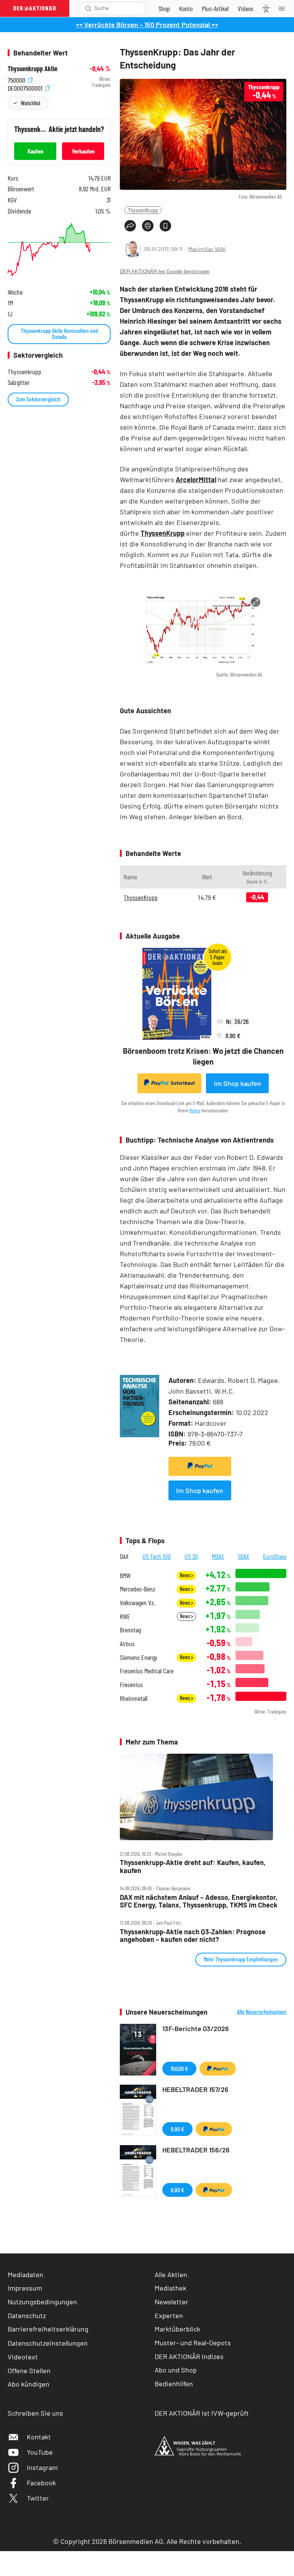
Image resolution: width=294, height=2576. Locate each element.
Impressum (25, 2288)
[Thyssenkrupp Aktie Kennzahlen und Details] (59, 250)
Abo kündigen (29, 2384)
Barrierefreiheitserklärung (48, 2329)
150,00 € (179, 2068)
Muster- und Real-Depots (193, 2343)
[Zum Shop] (164, 8)
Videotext (23, 2357)
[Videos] (246, 8)
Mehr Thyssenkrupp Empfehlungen (241, 1959)
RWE (125, 1617)
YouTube (40, 2452)
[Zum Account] (186, 8)
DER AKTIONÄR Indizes (189, 2356)
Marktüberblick (177, 2329)
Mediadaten (25, 2274)
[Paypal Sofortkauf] (200, 1466)
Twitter (38, 2498)
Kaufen (35, 151)
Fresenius (131, 1685)
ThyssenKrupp (143, 210)
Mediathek (171, 2288)
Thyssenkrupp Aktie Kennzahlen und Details (59, 333)
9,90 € (177, 2129)
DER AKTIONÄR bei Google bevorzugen (165, 271)
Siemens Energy (139, 1657)
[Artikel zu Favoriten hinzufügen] (165, 226)
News (185, 1575)
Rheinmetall (134, 1698)
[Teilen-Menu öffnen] (130, 226)
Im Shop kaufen (238, 1083)
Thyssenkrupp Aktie (33, 69)
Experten (169, 2315)
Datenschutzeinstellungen (48, 2343)
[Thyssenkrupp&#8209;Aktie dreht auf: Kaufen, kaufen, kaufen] (203, 1797)
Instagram (42, 2467)
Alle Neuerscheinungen (262, 2012)
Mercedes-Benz (138, 1589)
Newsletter (171, 2302)
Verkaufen (83, 151)
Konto (195, 1110)
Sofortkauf (183, 1083)
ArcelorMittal (196, 479)
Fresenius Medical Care (147, 1671)
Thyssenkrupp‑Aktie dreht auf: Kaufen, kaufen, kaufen (193, 1866)
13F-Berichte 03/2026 (196, 2028)
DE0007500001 (26, 87)
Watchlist (30, 103)
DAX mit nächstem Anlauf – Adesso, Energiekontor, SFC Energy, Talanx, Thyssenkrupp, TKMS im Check (199, 1901)
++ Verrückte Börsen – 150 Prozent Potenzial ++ (147, 24)
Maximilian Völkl (207, 249)
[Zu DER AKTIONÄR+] (215, 8)
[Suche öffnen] (88, 8)
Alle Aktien (171, 2274)
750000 (17, 79)
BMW (125, 1576)
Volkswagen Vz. (137, 1603)
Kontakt (39, 2437)
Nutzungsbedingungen (42, 2302)
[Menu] (284, 8)
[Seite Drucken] (148, 226)
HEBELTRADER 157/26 (195, 2089)
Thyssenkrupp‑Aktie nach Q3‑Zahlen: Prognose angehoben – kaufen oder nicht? (193, 1936)
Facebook (41, 2483)
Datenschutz (27, 2315)
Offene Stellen (29, 2371)
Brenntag (130, 1630)
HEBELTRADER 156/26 (196, 2150)
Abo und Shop (176, 2370)
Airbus (127, 1644)
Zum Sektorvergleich (38, 399)
